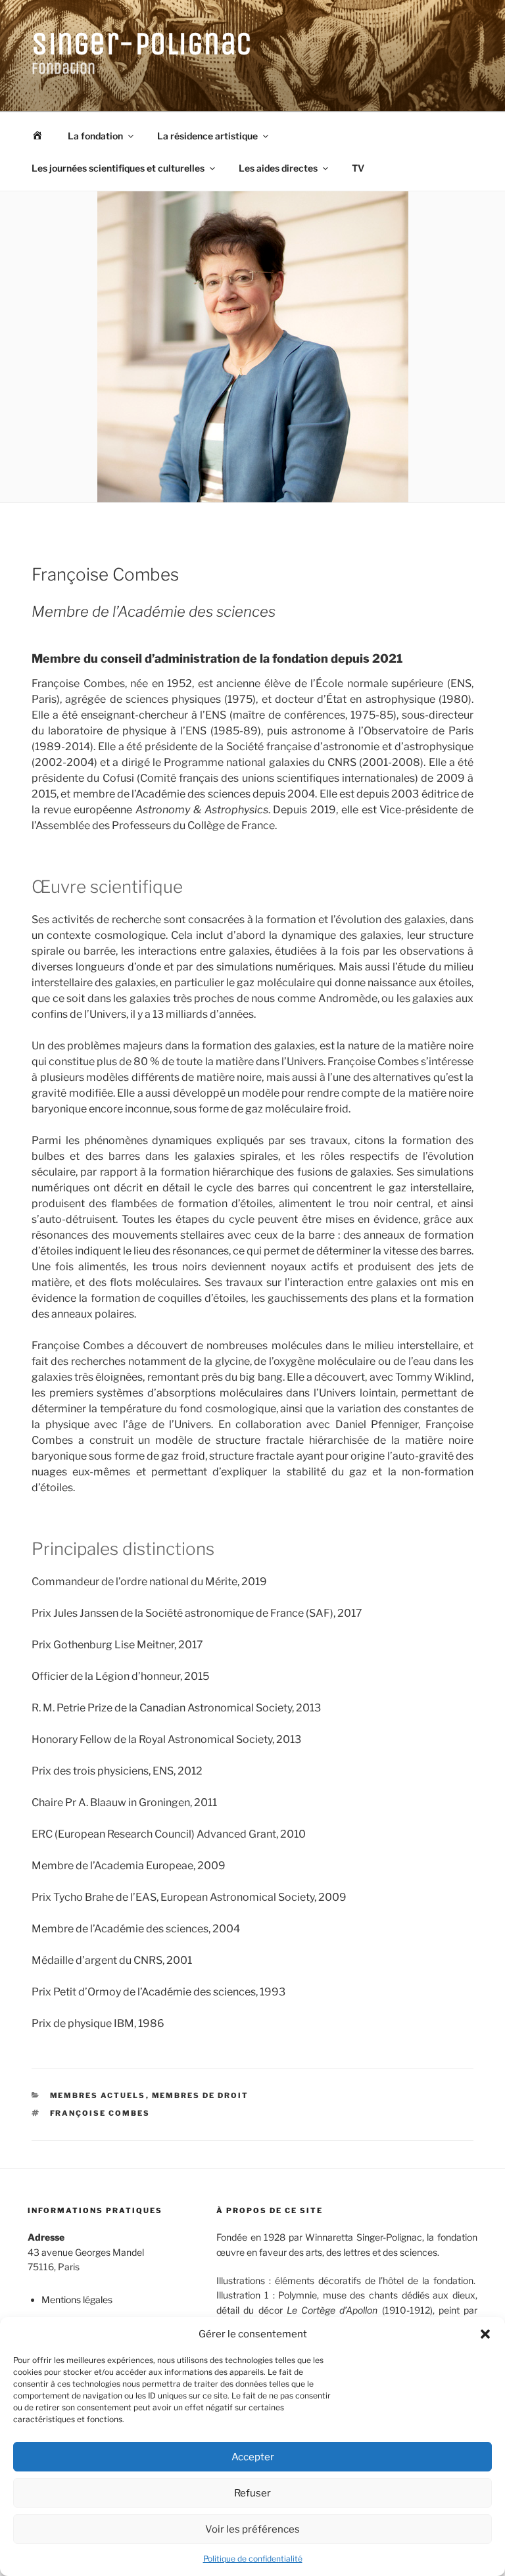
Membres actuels (98, 2095)
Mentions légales (77, 2300)
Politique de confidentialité (253, 2559)
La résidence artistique (207, 136)
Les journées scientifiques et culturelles (118, 168)
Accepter (253, 2457)
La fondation (95, 136)
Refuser (252, 2493)
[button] (485, 2334)
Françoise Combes (100, 2113)
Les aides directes (278, 168)
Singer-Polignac (142, 44)
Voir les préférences (252, 2529)
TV (358, 168)
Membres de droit (201, 2095)
